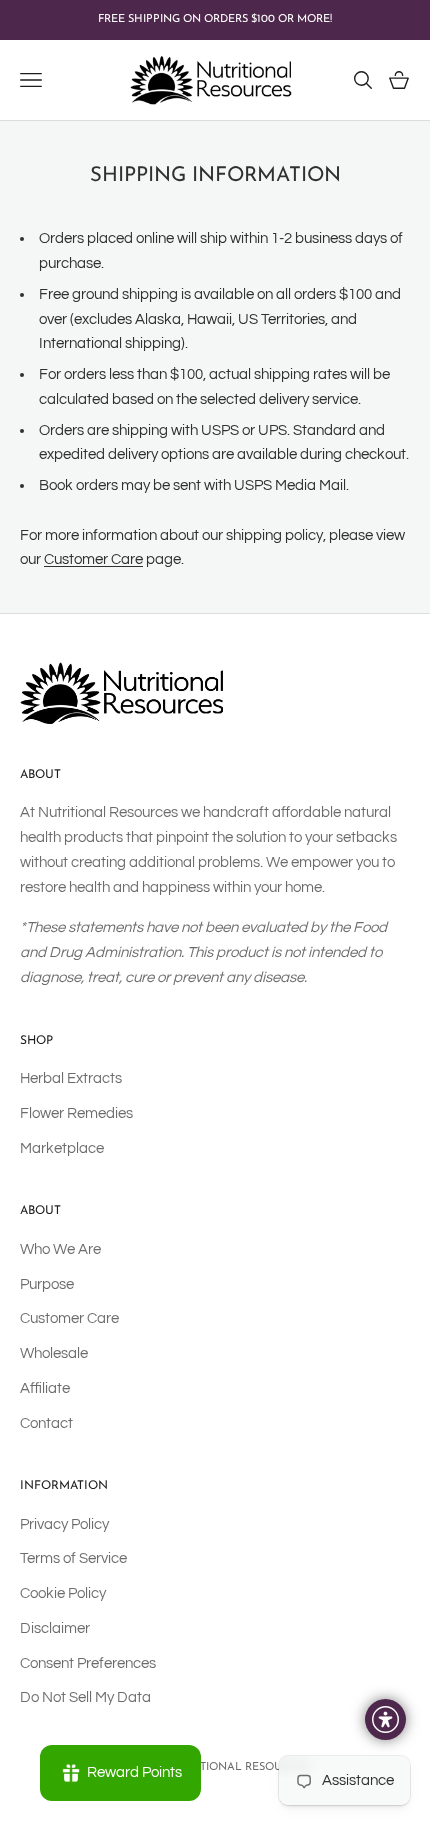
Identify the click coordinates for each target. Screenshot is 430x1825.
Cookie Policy (63, 1593)
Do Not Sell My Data (85, 1697)
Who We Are (60, 1249)
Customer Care (93, 559)
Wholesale (54, 1353)
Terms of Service (73, 1558)
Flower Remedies (76, 1113)
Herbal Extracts (71, 1078)
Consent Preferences (88, 1663)
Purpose (47, 1284)
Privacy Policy (64, 1524)
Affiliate (45, 1388)
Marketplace (62, 1148)
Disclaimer (55, 1628)
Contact (46, 1423)
